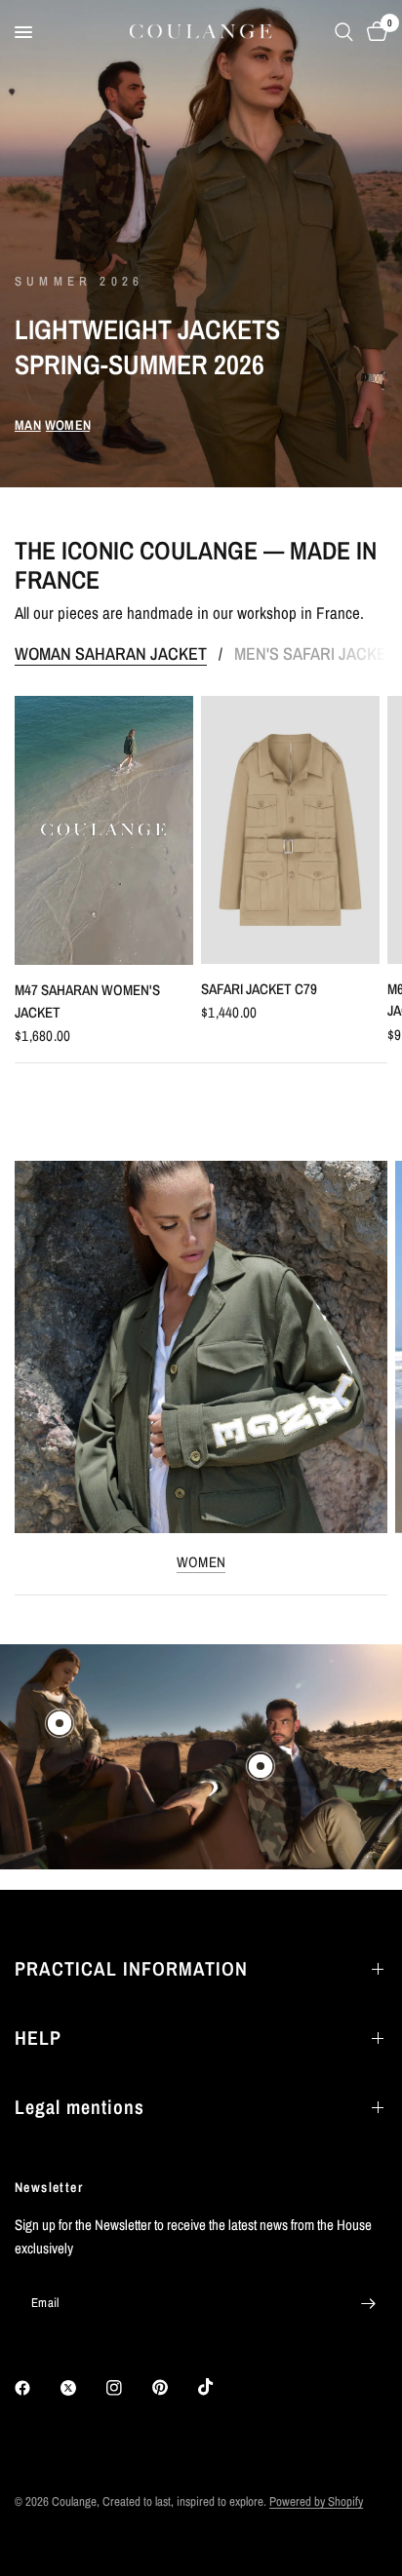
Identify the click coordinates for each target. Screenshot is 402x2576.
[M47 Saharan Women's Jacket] (104, 830)
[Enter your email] (368, 2303)
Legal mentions (80, 2107)
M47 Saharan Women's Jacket (87, 1001)
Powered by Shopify (316, 2501)
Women (201, 1562)
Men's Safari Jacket (315, 654)
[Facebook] (36, 2388)
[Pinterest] (174, 2388)
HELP (38, 2038)
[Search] (344, 32)
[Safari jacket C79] (290, 830)
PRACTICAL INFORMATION (131, 1968)
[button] (28, 425)
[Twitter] (82, 2388)
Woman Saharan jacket (111, 654)
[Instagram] (128, 2388)
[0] (374, 32)
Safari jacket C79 (259, 989)
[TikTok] (220, 2387)
